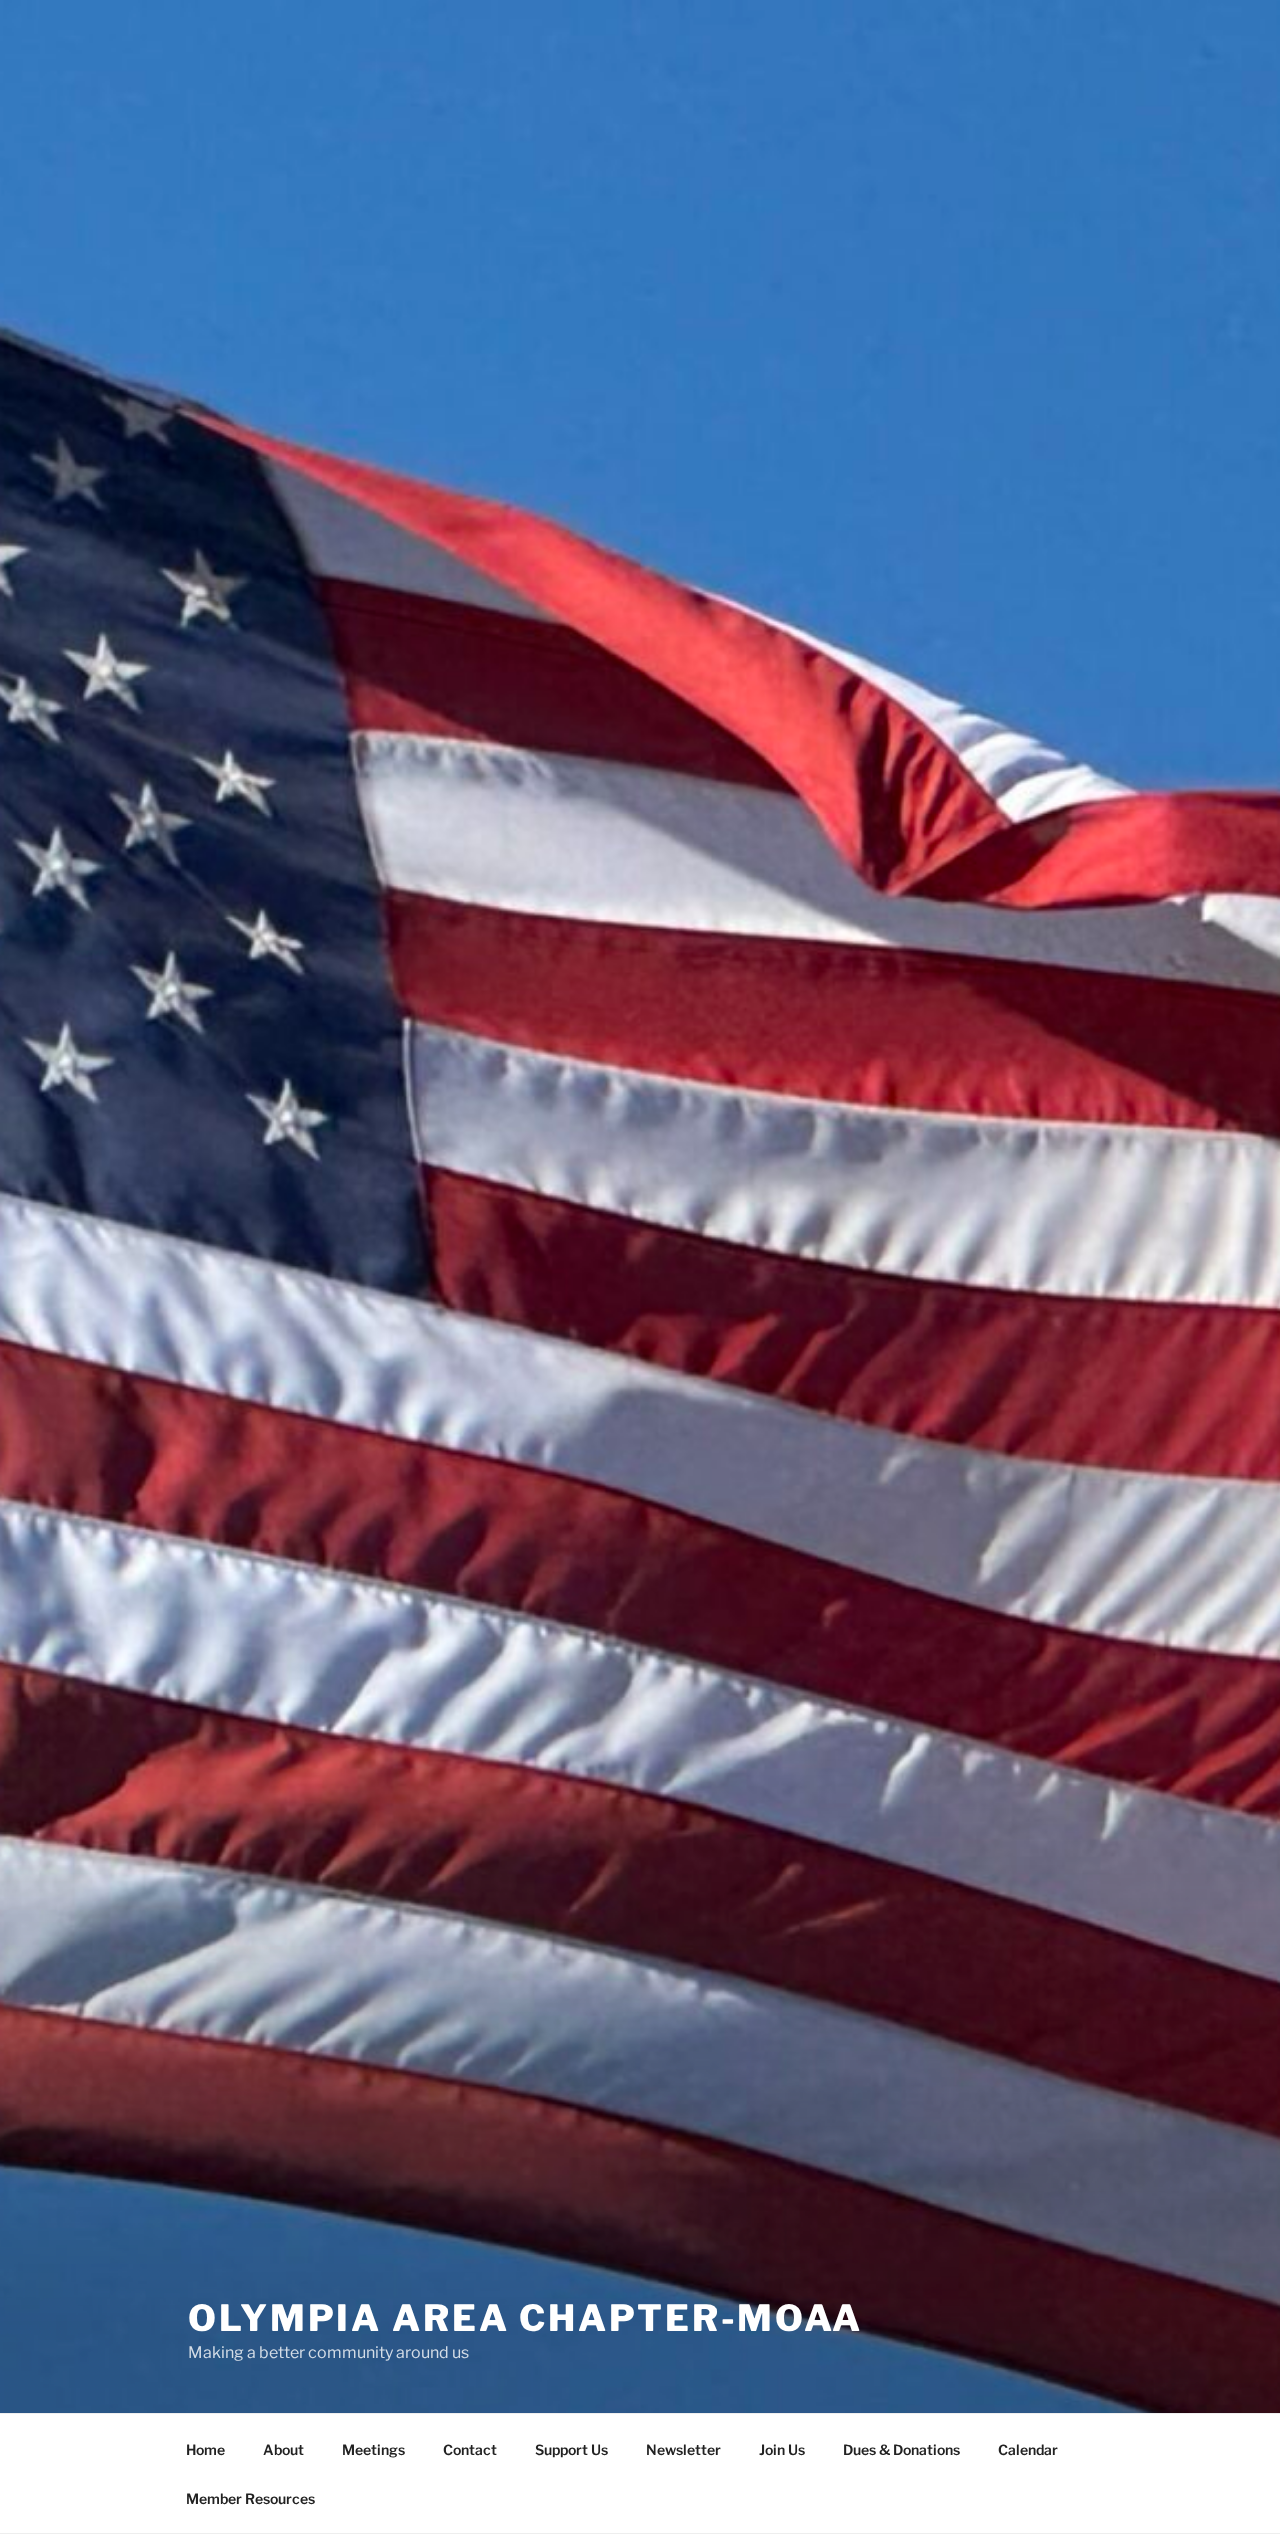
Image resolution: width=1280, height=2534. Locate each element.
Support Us (571, 2449)
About (283, 2449)
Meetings (373, 2449)
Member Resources (250, 2498)
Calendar (1028, 2449)
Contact (470, 2449)
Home (205, 2449)
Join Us (782, 2449)
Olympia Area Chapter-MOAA (525, 2318)
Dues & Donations (901, 2449)
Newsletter (683, 2449)
